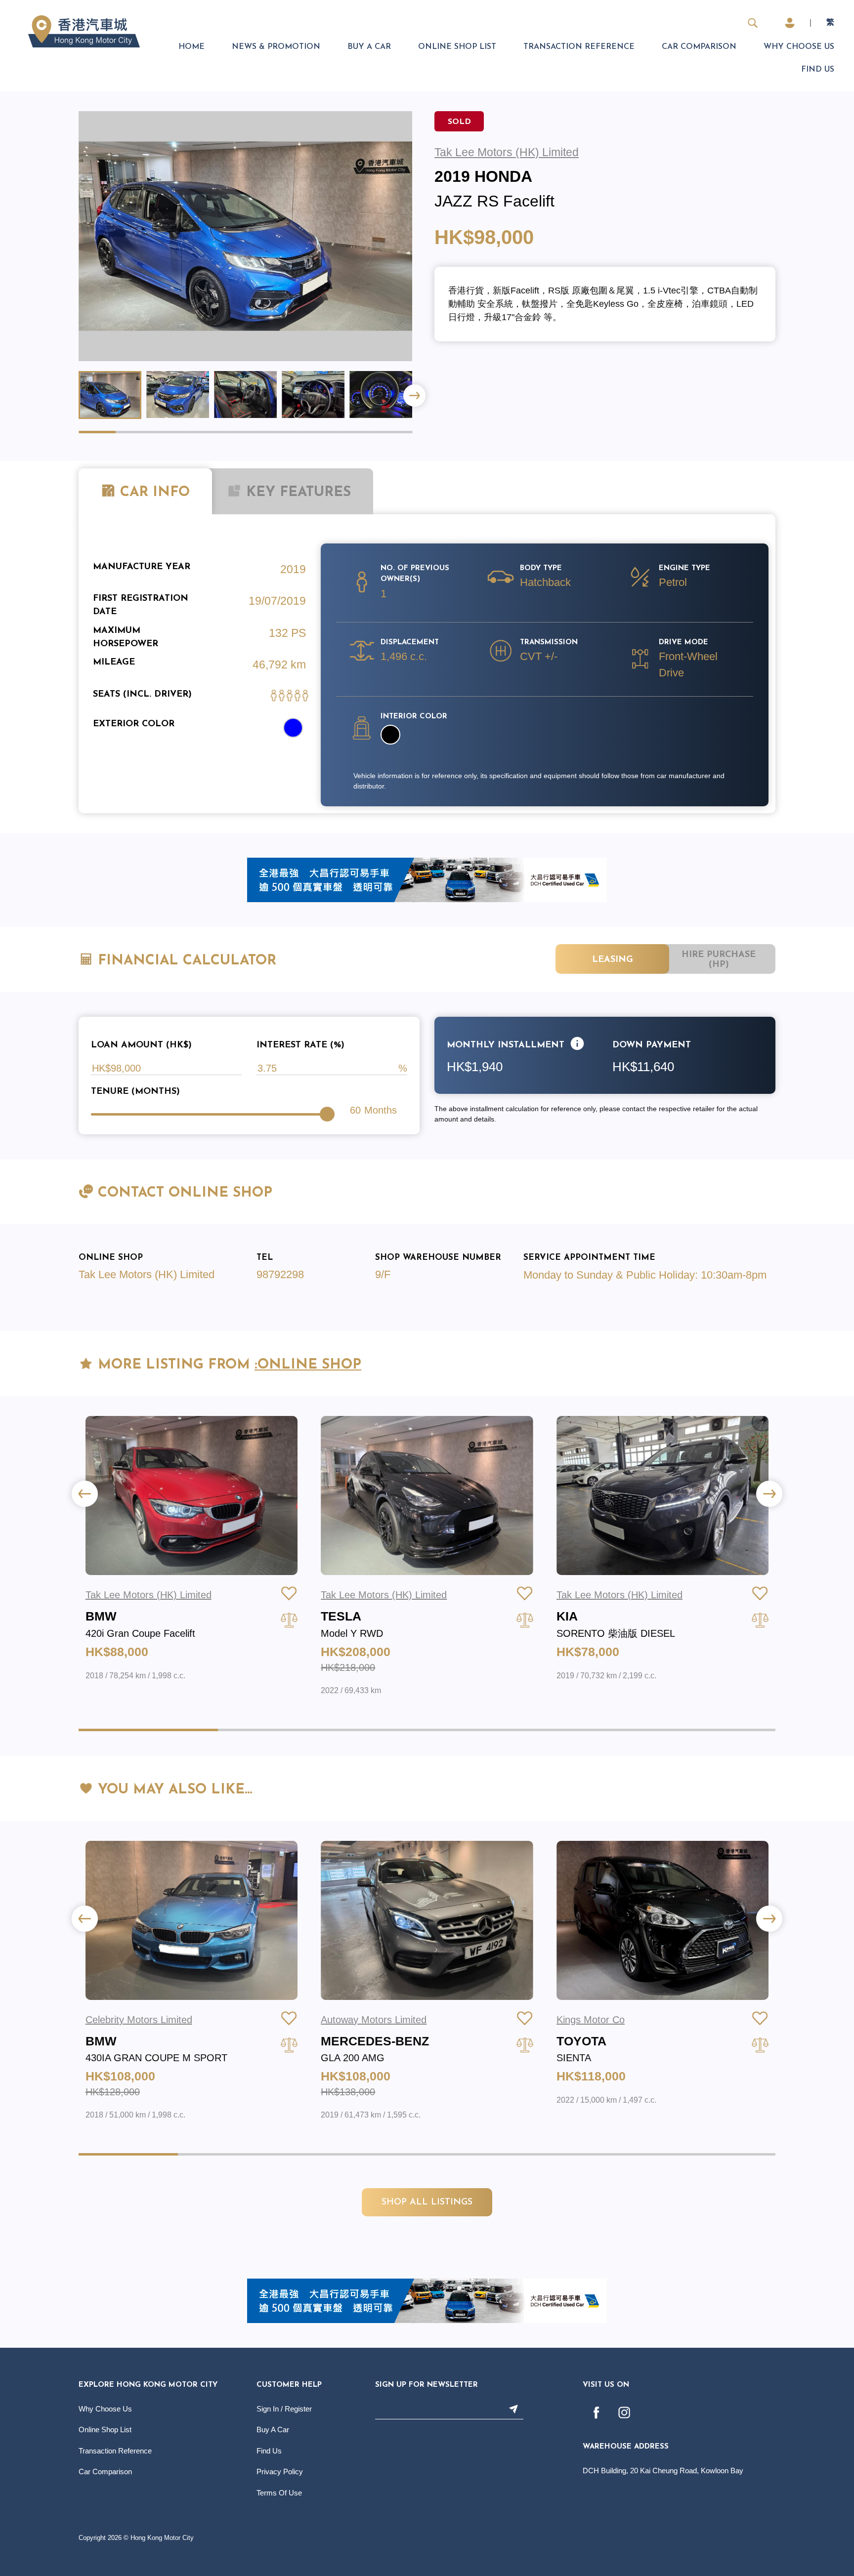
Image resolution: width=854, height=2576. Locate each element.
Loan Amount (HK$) (141, 1045)
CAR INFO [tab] (155, 493)
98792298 (280, 1274)
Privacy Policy (280, 2472)
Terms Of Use (279, 2493)
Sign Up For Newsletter (427, 2385)
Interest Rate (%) (300, 1045)
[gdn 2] (427, 879)
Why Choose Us (799, 47)
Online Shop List (457, 47)
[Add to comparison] (289, 1620)
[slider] (327, 1114)
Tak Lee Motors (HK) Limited (147, 1274)
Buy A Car (369, 47)
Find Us (818, 70)
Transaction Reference (579, 47)
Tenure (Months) (135, 1092)
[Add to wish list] (289, 1593)
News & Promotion (276, 47)
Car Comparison (699, 47)
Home (192, 47)
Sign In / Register (284, 2409)
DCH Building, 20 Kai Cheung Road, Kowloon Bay (663, 2471)
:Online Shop (308, 1365)
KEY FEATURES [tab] (296, 493)
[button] (414, 395)
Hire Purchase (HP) (719, 960)
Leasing (613, 960)
